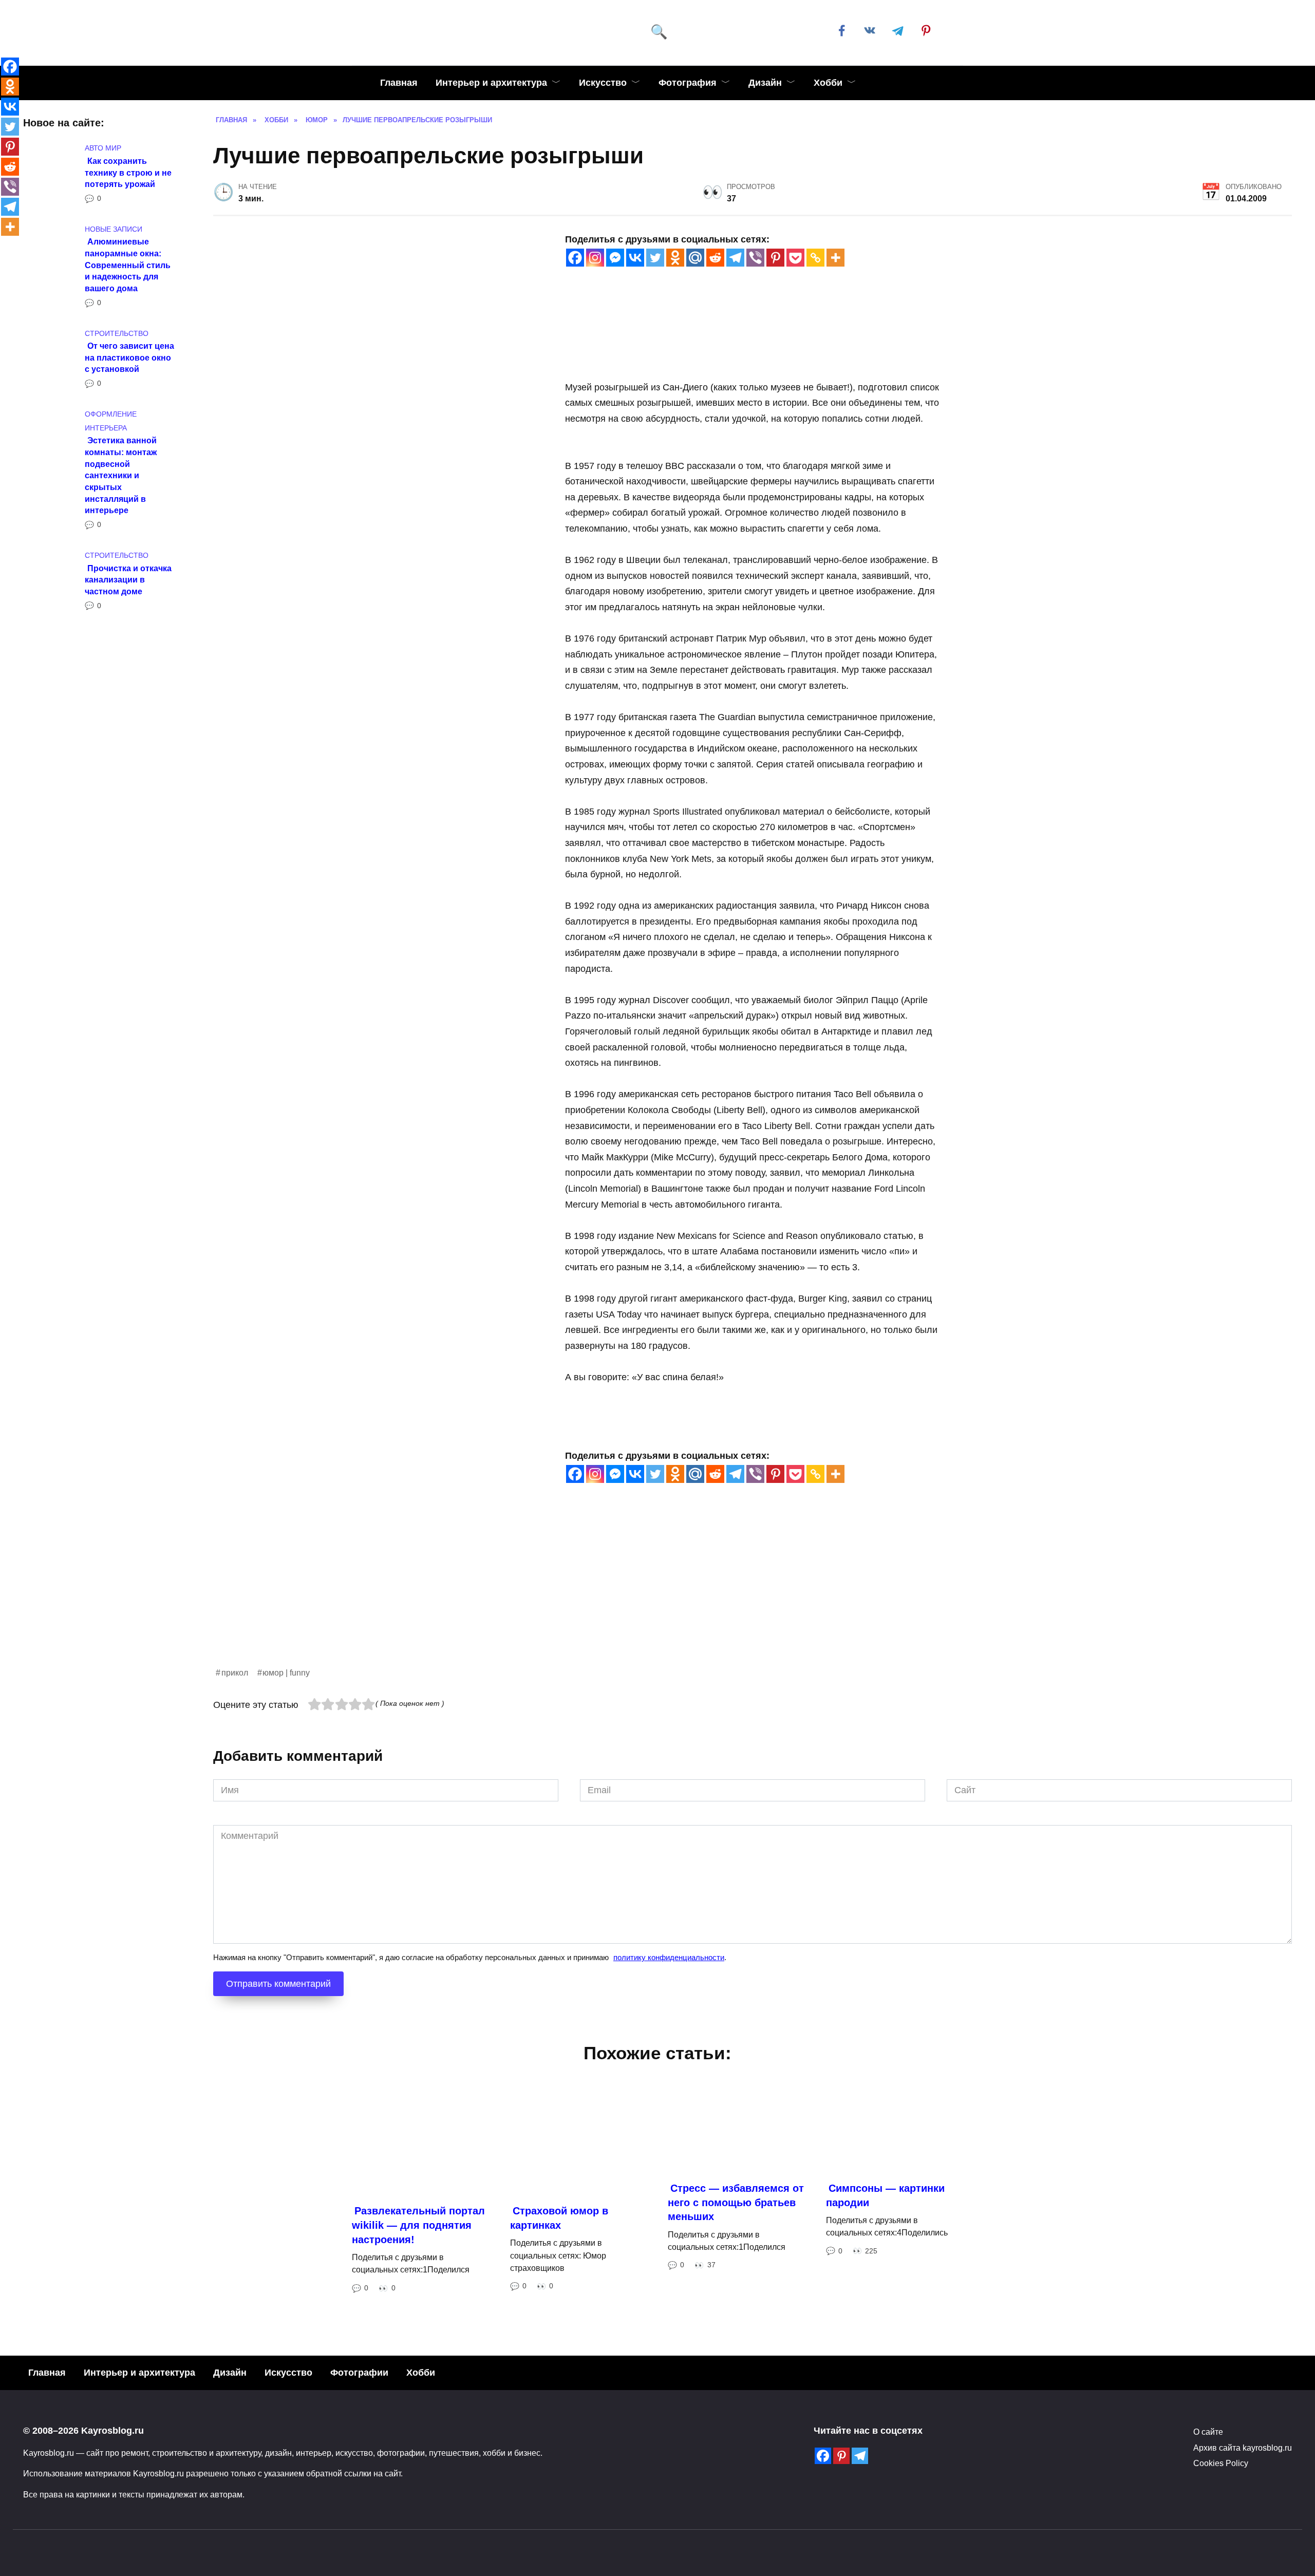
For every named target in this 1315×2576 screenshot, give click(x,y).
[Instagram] (595, 258)
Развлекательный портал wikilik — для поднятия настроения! (418, 2225)
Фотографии (359, 2373)
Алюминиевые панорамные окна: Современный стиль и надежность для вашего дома (128, 265)
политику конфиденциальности (669, 1957)
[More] (835, 258)
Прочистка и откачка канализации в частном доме (128, 579)
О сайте (1208, 2432)
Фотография (688, 83)
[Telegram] (735, 258)
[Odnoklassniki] (675, 258)
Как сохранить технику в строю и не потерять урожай (128, 172)
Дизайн (765, 83)
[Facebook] (575, 258)
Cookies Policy (1221, 2463)
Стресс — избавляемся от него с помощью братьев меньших (736, 2202)
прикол (235, 1672)
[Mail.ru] (695, 258)
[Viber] (755, 258)
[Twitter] (655, 258)
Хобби (828, 83)
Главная (399, 83)
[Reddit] (715, 258)
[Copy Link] (815, 258)
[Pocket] (795, 258)
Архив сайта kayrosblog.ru (1243, 2448)
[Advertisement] (521, 1594)
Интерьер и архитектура (491, 83)
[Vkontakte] (635, 258)
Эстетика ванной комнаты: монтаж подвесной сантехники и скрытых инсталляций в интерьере (121, 475)
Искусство (603, 83)
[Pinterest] (775, 258)
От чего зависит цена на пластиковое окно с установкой (129, 357)
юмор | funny (286, 1672)
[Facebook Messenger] (615, 258)
